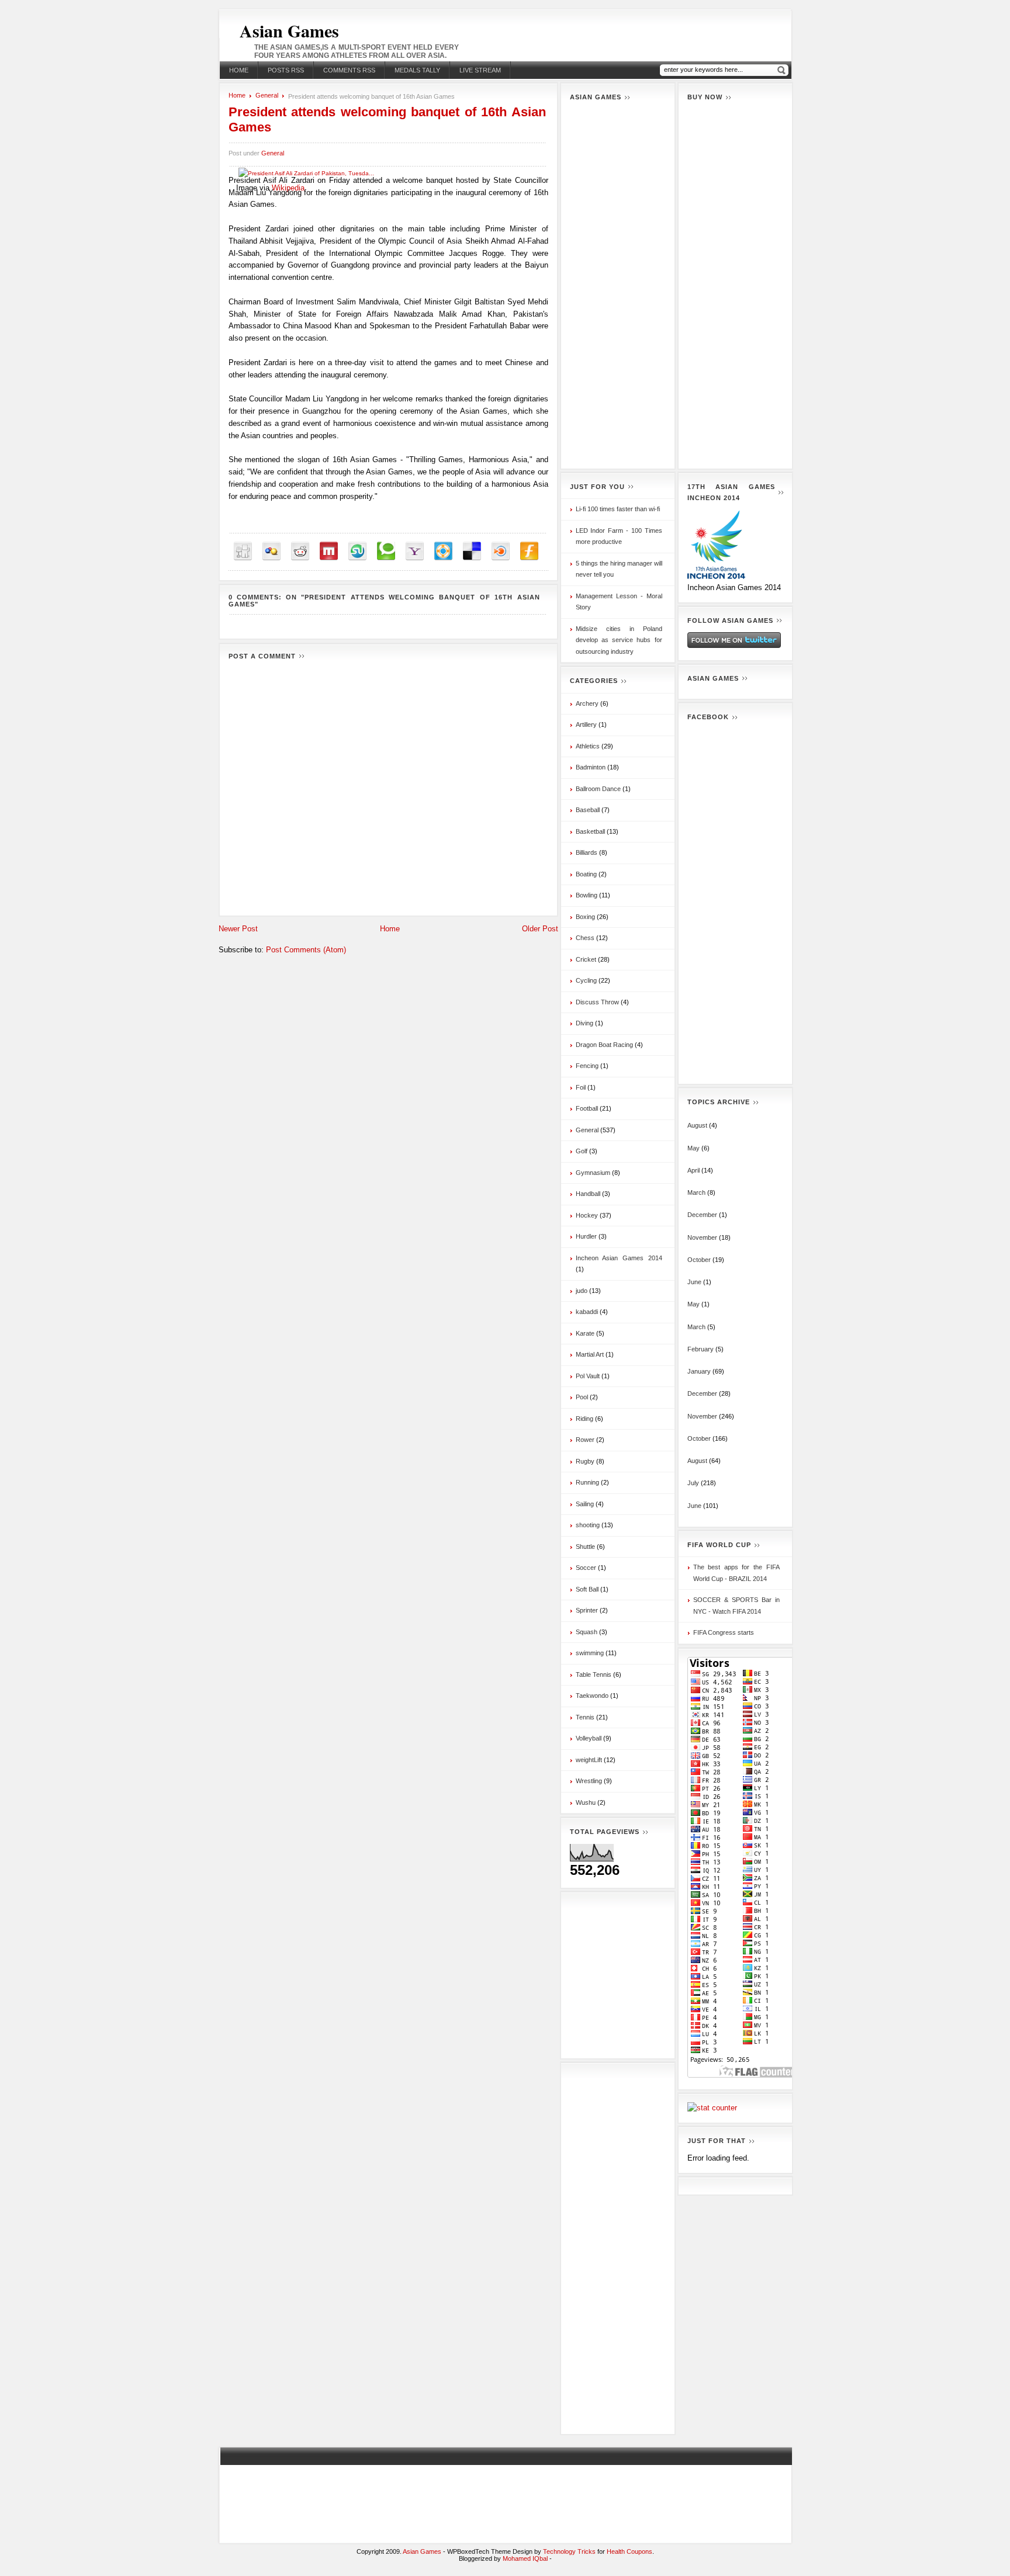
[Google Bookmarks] (271, 551)
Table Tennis (594, 1674)
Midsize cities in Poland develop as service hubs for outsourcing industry (619, 640)
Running (587, 1482)
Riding (584, 1419)
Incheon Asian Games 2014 (619, 1258)
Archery (587, 703)
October (699, 1260)
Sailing (585, 1504)
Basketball (590, 831)
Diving (584, 1023)
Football (587, 1108)
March (696, 1192)
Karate (585, 1333)
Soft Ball (587, 1589)
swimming (590, 1653)
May (693, 1148)
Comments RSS (349, 70)
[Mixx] (329, 551)
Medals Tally (417, 70)
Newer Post (238, 929)
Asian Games (289, 30)
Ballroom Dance (598, 789)
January (699, 1371)
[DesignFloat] (443, 551)
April (693, 1170)
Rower (585, 1440)
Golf (582, 1151)
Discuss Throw (597, 1002)
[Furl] (529, 551)
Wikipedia (288, 188)
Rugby (585, 1461)
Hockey (587, 1215)
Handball (588, 1194)
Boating (586, 874)
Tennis (585, 1717)
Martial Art (590, 1354)
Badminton (591, 767)
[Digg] (243, 551)
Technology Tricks (569, 2551)
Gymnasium (593, 1173)
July (693, 1483)
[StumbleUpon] (357, 551)
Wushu (586, 1802)
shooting (588, 1525)
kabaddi (587, 1312)
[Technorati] (386, 551)
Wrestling (589, 1781)
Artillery (586, 724)
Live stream (480, 70)
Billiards (587, 852)
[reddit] (300, 551)
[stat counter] (712, 2108)
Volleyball (589, 1738)
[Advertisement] (618, 285)
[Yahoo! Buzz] (415, 551)
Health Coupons (629, 2551)
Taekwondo (592, 1696)
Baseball (588, 810)
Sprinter (587, 1610)
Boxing (585, 917)
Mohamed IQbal (526, 2558)
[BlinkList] (501, 551)
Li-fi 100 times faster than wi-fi (618, 509)
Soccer (586, 1568)
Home (239, 70)
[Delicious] (472, 551)
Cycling (586, 980)
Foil (581, 1087)
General (267, 95)
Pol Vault (588, 1376)
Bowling (587, 895)
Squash (587, 1632)
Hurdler (586, 1236)
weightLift (589, 1760)
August (697, 1125)
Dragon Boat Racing (604, 1045)
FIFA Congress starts (724, 1632)
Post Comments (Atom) (306, 950)
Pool (582, 1397)
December (702, 1215)
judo (582, 1291)
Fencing (587, 1066)
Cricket (586, 959)
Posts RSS (286, 70)
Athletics (588, 746)
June (694, 1282)
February (701, 1349)
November (702, 1237)
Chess (585, 938)
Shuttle (585, 1547)
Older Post (540, 929)
